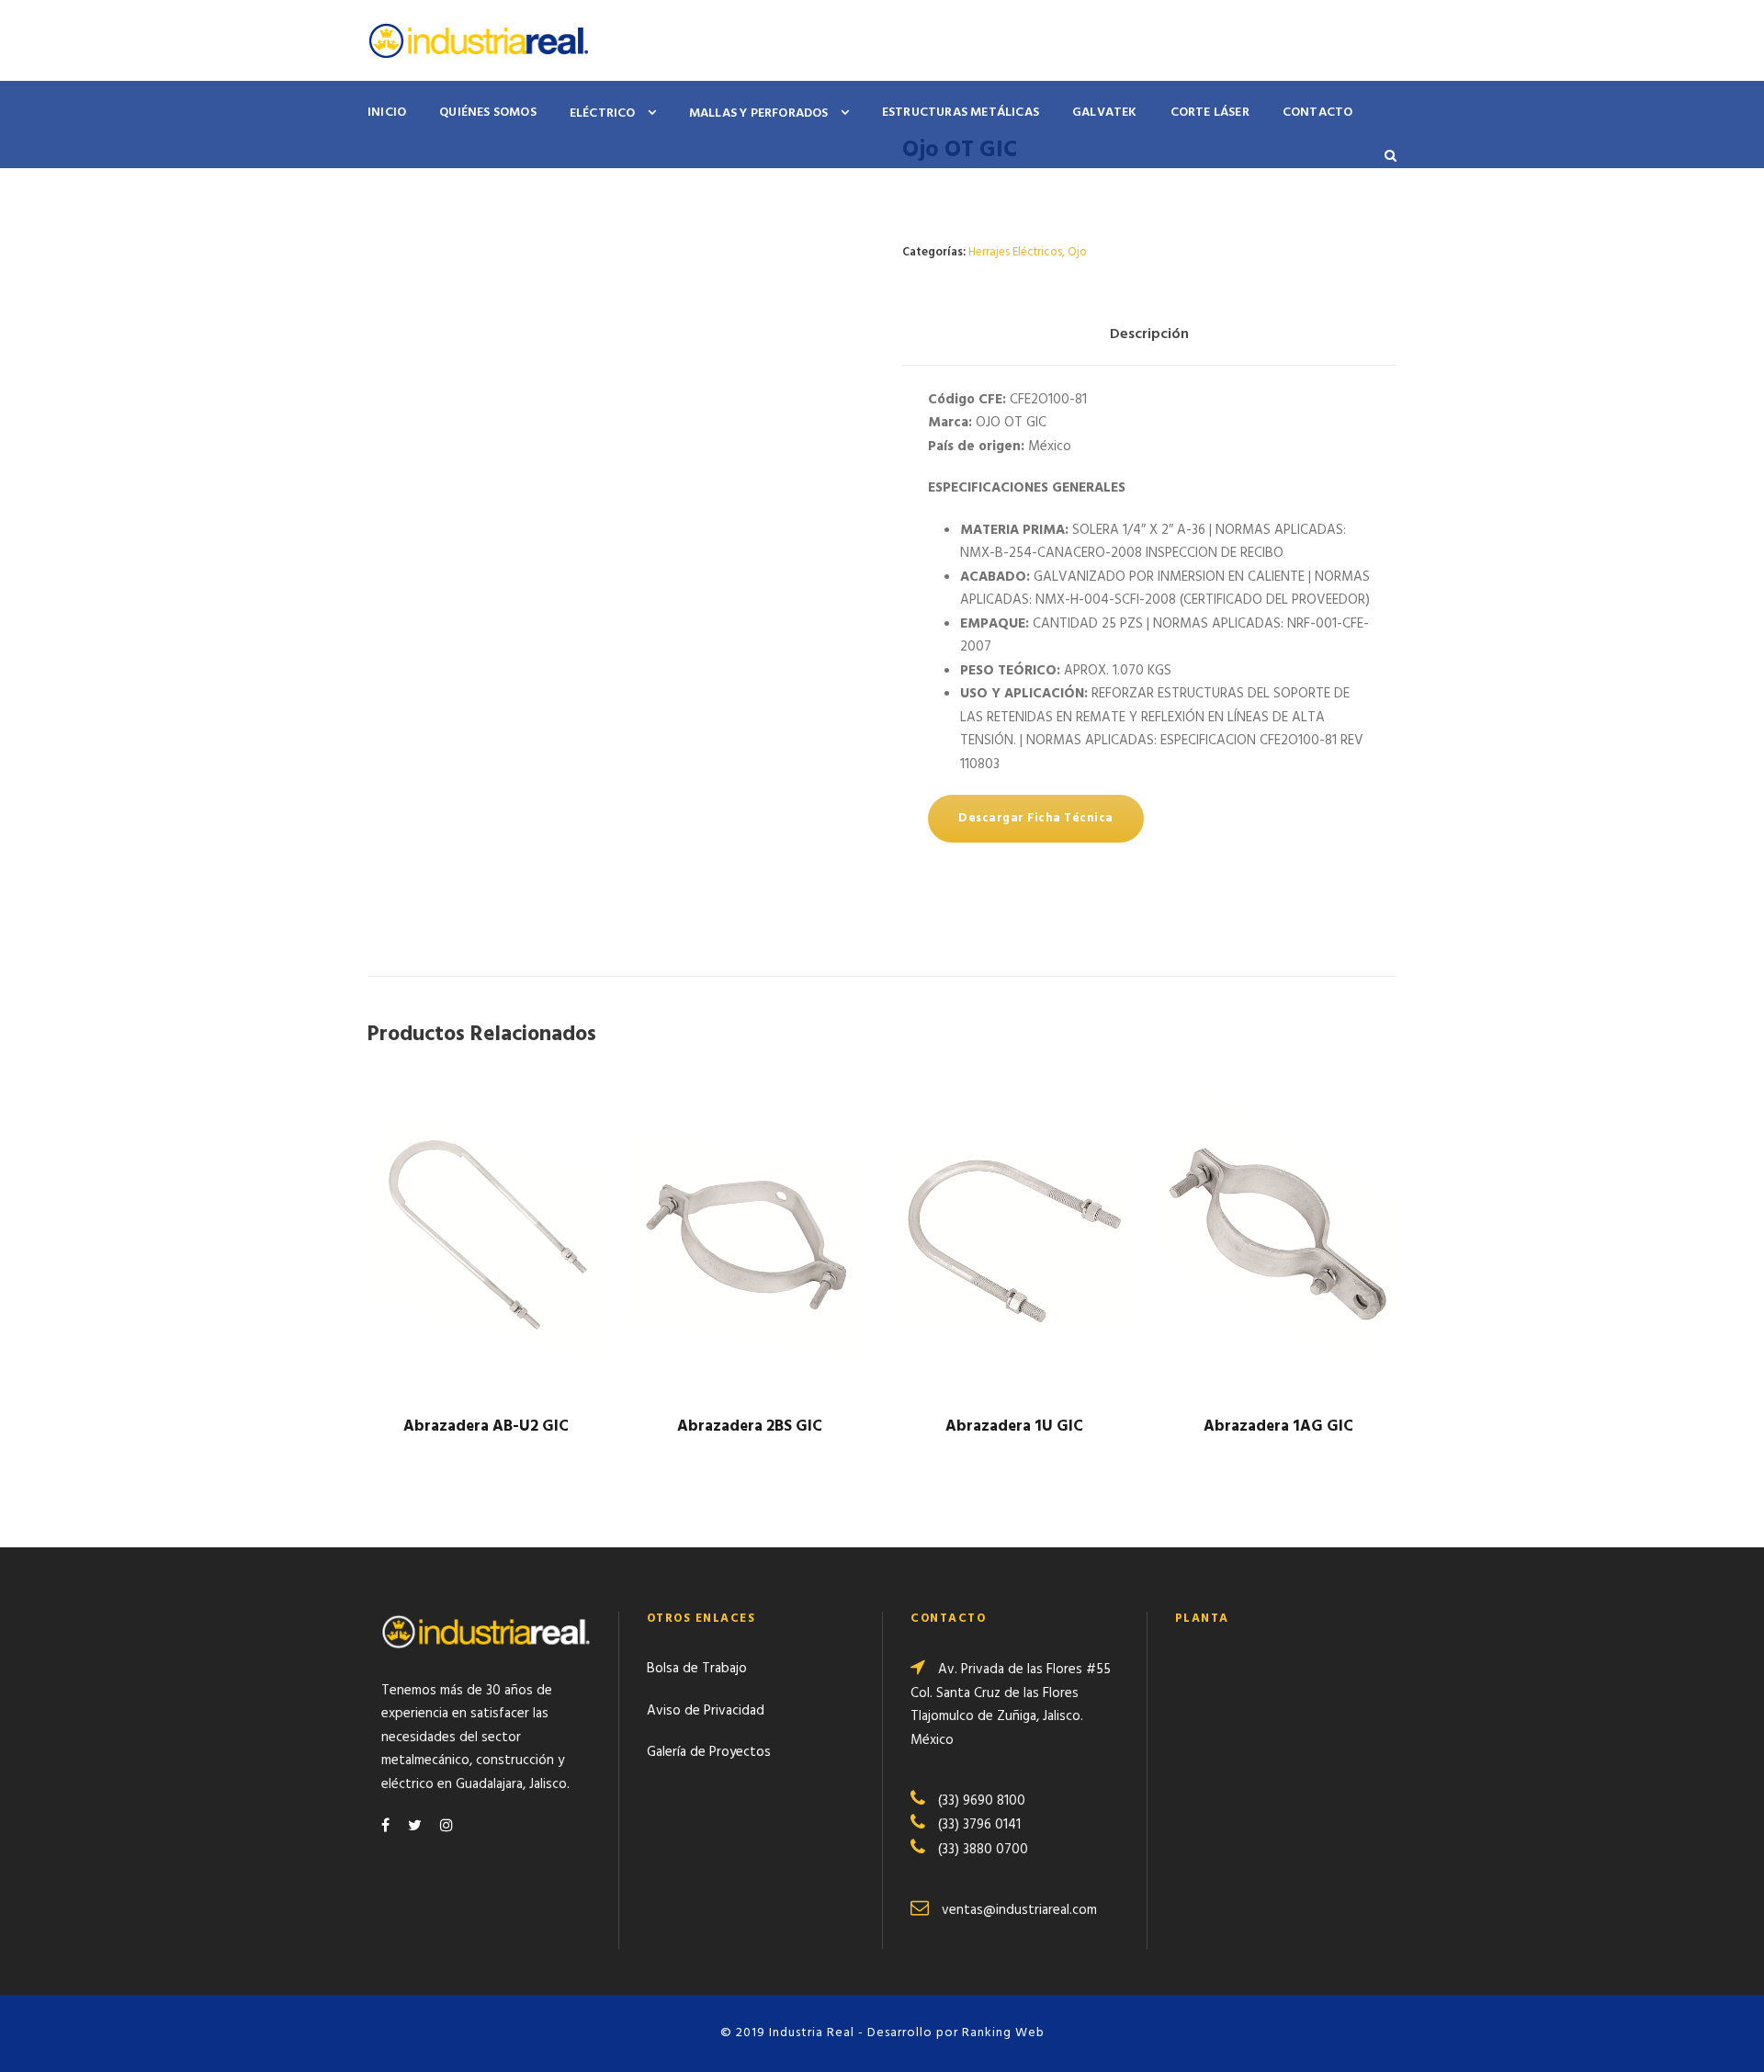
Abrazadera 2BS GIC (750, 1427)
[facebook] (385, 1827)
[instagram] (447, 1827)
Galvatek (1105, 113)
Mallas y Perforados (759, 113)
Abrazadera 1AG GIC (1278, 1427)
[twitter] (415, 1827)
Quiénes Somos (488, 113)
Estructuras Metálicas (961, 113)
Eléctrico (603, 113)
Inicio (387, 113)
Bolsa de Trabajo (697, 1669)
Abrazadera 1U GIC (1014, 1427)
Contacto (1318, 113)
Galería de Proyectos (709, 1752)
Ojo (1077, 252)
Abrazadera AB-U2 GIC (486, 1427)
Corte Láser (1210, 113)
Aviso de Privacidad (706, 1711)
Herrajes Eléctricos (1015, 252)
